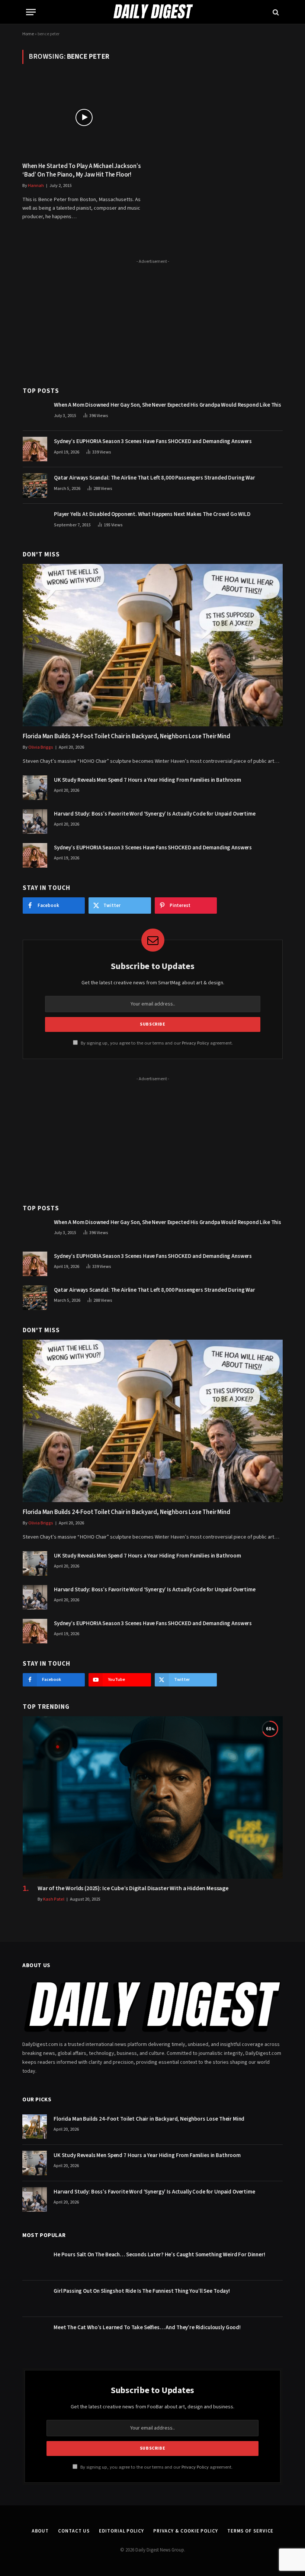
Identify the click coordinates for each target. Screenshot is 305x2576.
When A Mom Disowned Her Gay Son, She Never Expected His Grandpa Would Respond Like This (168, 405)
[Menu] (31, 12)
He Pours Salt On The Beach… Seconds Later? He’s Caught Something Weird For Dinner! (159, 2255)
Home (28, 34)
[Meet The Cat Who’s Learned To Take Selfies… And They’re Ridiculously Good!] (35, 2335)
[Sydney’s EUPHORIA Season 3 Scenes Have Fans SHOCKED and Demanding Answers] (35, 449)
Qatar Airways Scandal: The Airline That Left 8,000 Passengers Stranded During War (155, 478)
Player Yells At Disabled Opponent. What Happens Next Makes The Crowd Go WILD (152, 514)
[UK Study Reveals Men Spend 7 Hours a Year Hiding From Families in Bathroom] (35, 788)
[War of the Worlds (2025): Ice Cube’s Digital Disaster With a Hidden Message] (153, 1797)
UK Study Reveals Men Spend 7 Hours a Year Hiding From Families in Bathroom (147, 780)
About (40, 2531)
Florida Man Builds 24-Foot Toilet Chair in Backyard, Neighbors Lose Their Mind (126, 737)
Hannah (36, 186)
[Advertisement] (153, 319)
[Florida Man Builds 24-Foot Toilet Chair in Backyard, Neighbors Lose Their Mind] (153, 645)
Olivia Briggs (41, 747)
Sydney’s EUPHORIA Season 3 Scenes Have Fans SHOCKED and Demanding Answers (153, 441)
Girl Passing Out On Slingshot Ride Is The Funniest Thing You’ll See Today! (142, 2291)
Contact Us (74, 2531)
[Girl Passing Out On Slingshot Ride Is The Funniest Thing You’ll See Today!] (35, 2299)
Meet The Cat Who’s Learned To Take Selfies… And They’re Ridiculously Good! (147, 2328)
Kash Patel (54, 1899)
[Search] (275, 12)
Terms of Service (251, 2531)
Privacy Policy (195, 1043)
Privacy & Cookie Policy (186, 2531)
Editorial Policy (121, 2531)
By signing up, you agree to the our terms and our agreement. (156, 1043)
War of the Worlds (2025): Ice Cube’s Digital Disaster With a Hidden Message (133, 1889)
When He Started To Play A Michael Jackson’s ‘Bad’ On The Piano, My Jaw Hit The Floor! (82, 171)
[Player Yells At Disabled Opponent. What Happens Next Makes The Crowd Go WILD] (35, 522)
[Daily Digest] (152, 12)
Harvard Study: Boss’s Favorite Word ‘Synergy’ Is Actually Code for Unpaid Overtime (155, 814)
